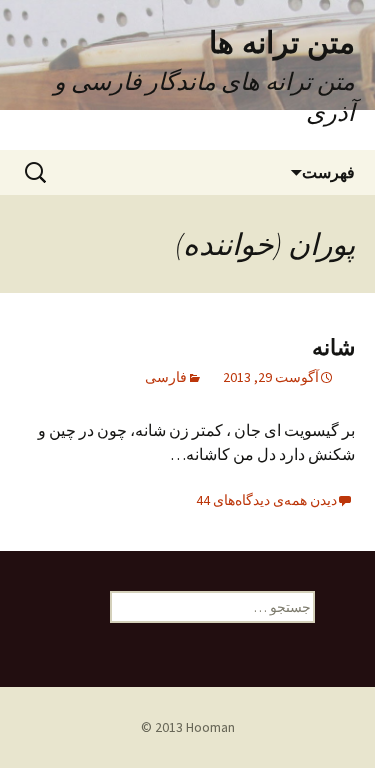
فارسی (166, 377)
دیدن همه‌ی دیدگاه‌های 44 (266, 500)
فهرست (328, 172)
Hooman (210, 727)
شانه (333, 346)
